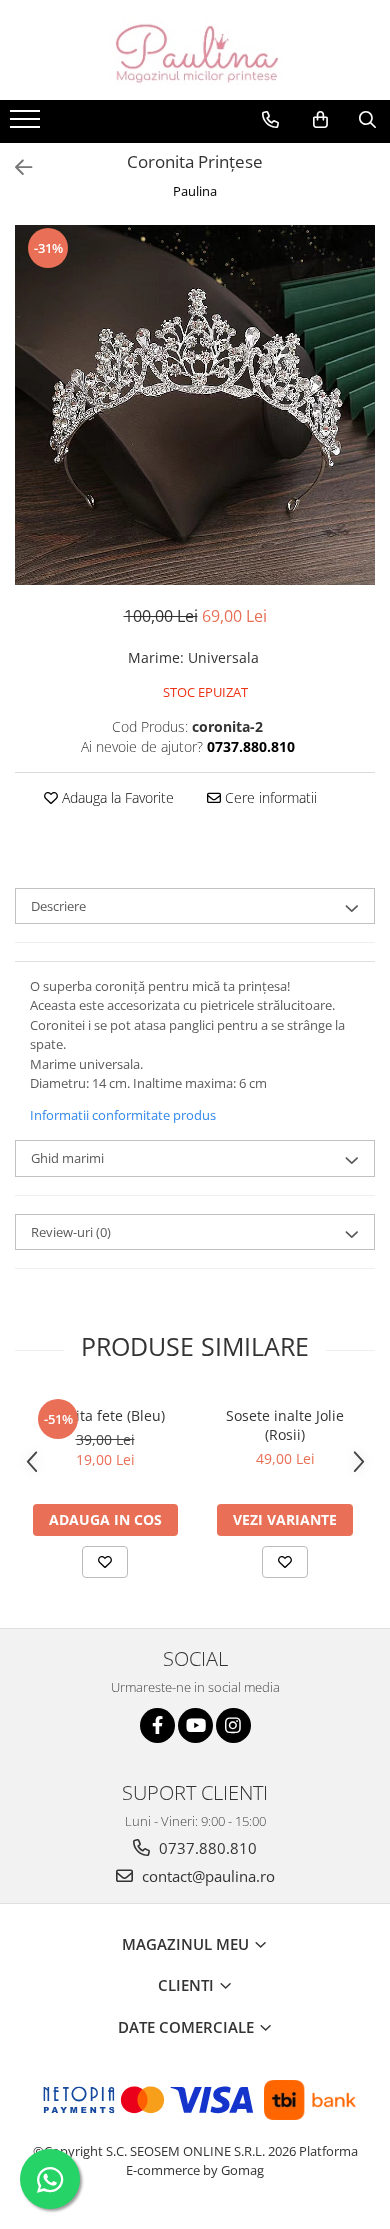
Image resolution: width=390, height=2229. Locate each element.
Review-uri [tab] (71, 1232)
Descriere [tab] (58, 906)
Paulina (195, 191)
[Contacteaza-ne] (270, 120)
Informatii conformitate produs (123, 1115)
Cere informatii (269, 797)
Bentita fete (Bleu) (105, 1415)
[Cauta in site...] (367, 120)
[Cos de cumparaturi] (320, 120)
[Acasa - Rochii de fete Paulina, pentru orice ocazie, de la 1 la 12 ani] (195, 50)
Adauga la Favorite (116, 797)
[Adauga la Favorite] (105, 1562)
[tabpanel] (195, 405)
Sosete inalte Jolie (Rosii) (285, 1425)
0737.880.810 (206, 1848)
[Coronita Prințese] (195, 405)
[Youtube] (195, 1725)
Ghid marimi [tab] (67, 1158)
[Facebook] (157, 1725)
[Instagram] (233, 1725)
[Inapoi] (15, 167)
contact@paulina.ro (206, 1876)
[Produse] (27, 125)
